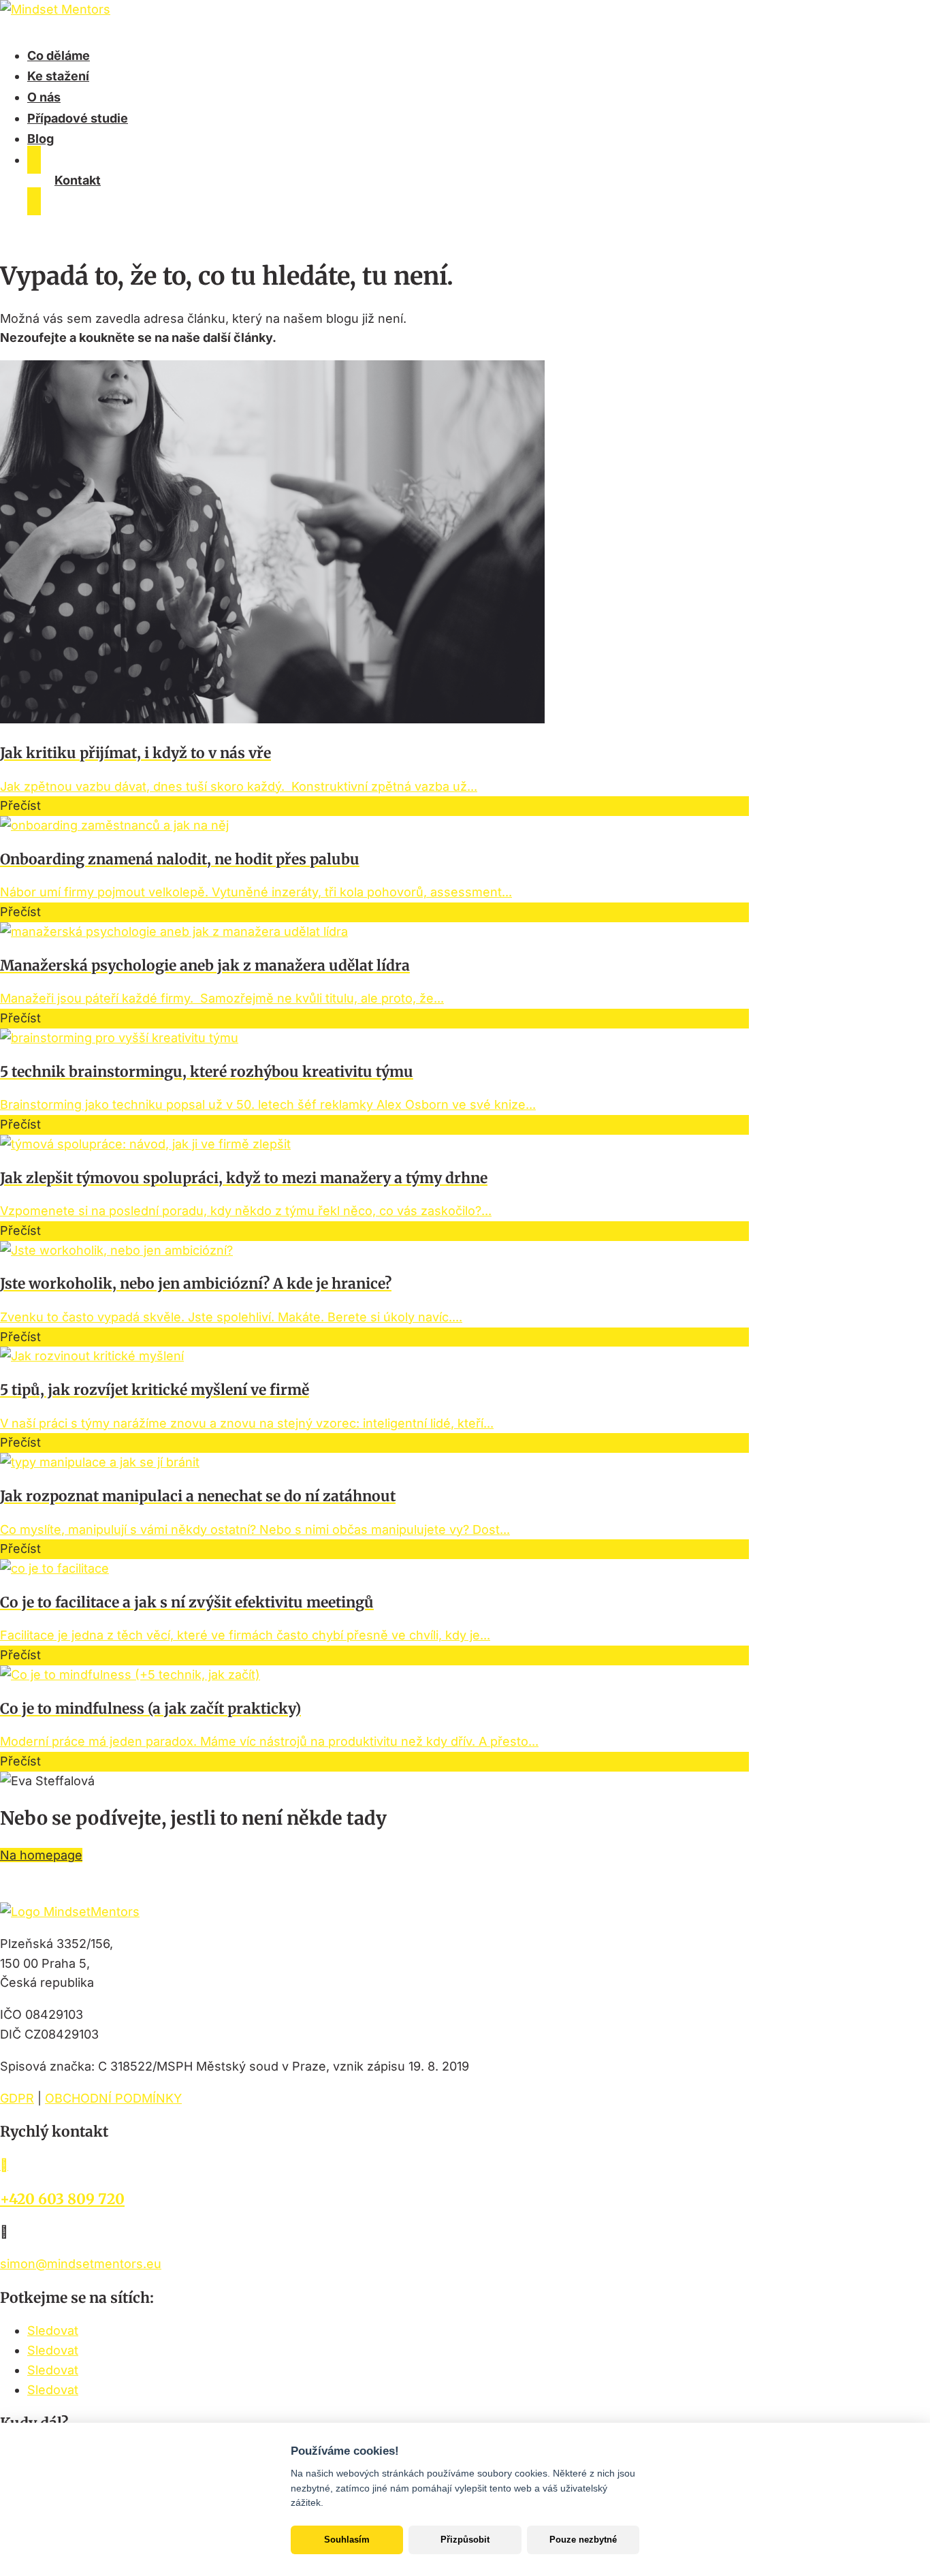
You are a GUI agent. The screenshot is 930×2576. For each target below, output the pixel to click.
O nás (44, 97)
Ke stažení (58, 76)
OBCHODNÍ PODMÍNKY (113, 2098)
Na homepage (41, 1855)
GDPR (17, 2098)
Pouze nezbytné (583, 2540)
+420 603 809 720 (62, 2199)
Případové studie (78, 118)
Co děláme (59, 56)
